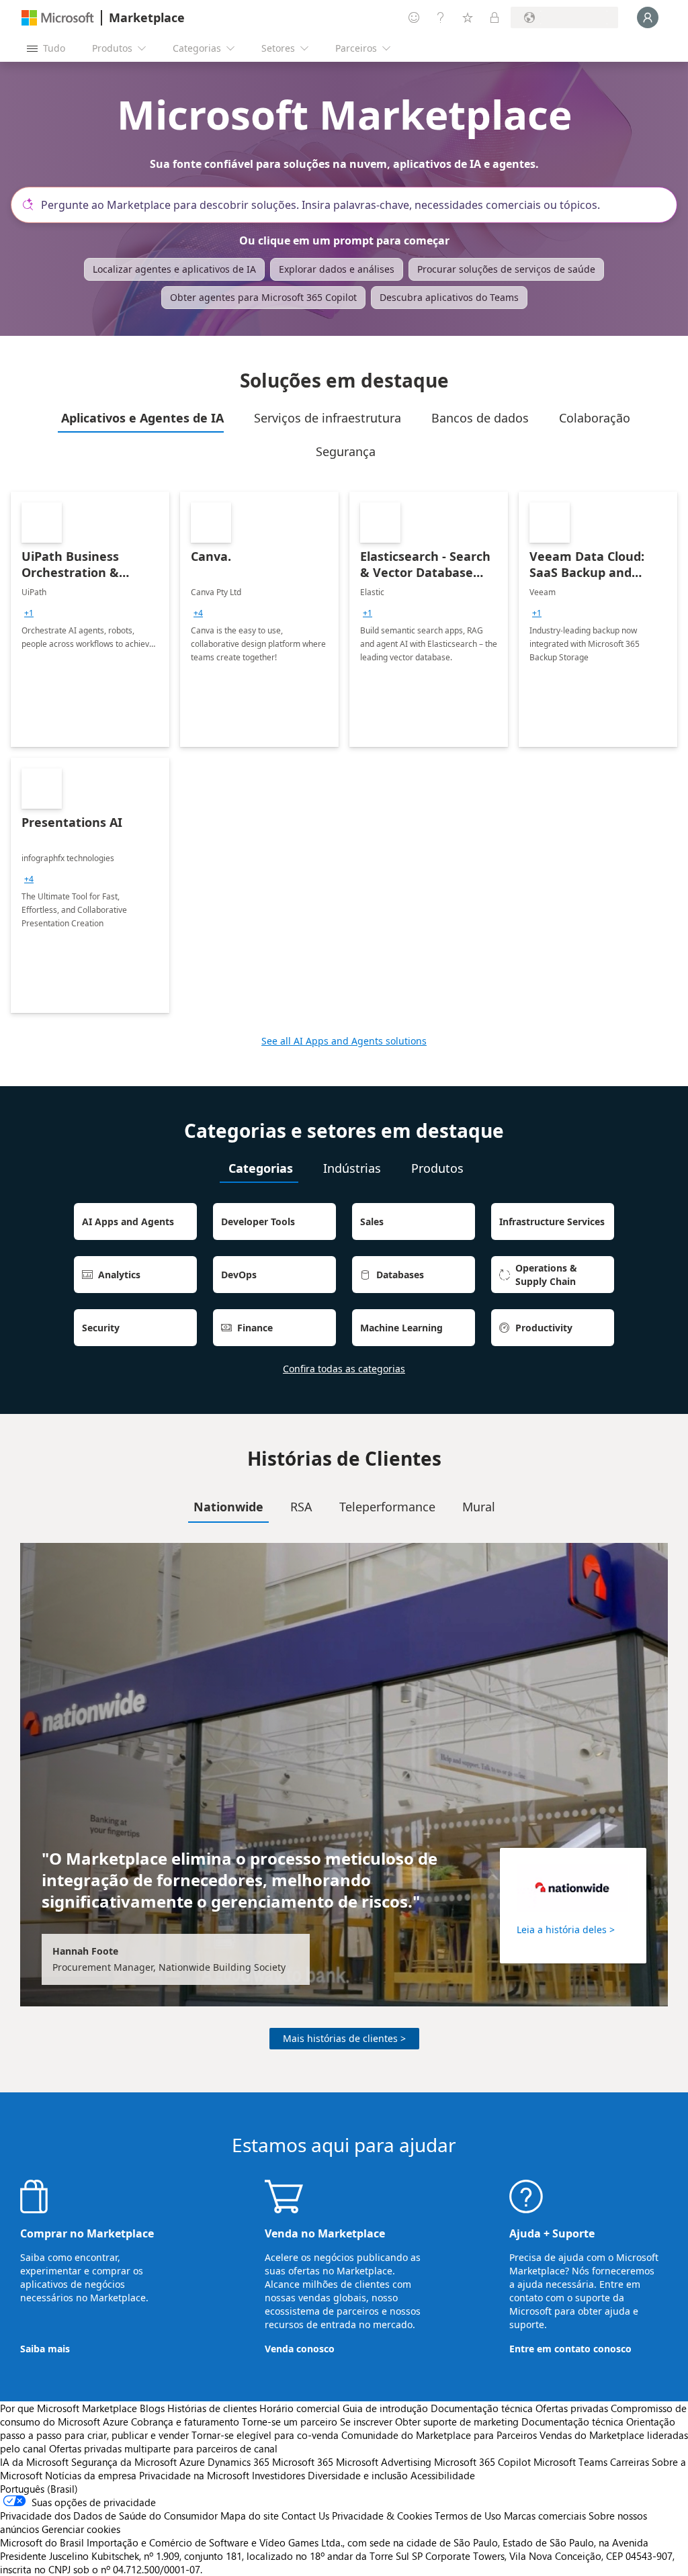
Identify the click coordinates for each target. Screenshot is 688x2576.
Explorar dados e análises (337, 269)
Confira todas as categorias (344, 1369)
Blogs (152, 2408)
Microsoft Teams (570, 2462)
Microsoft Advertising (384, 2462)
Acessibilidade (443, 2475)
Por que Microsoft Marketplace (69, 2408)
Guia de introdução (385, 2408)
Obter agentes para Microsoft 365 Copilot (263, 297)
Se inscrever (366, 2422)
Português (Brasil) (39, 2489)
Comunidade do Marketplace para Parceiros (439, 2435)
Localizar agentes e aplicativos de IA (174, 269)
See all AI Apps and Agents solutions (344, 1041)
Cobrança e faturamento (185, 2422)
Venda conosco (300, 2349)
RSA (301, 1507)
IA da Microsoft (34, 2462)
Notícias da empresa (91, 2475)
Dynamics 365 (239, 2462)
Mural (479, 1507)
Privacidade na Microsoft (194, 2475)
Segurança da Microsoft (124, 2462)
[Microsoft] (58, 18)
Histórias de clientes (212, 2408)
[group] (29, 613)
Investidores (278, 2475)
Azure (192, 2462)
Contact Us (305, 2516)
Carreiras (630, 2462)
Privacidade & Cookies (382, 2516)
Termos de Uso (468, 2516)
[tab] (141, 418)
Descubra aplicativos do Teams (449, 297)
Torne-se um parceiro (290, 2422)
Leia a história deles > (566, 1929)
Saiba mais (45, 2349)
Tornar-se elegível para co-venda (265, 2435)
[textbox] (349, 205)
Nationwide (228, 1507)
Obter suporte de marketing (457, 2422)
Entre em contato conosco (570, 2349)
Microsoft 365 (303, 2462)
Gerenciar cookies (81, 2529)
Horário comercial (300, 2408)
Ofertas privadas (572, 2408)
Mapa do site (250, 2516)
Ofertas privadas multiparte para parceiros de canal (163, 2448)
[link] (90, 619)
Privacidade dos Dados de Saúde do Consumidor (109, 2516)
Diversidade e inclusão (358, 2475)
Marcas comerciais (545, 2516)
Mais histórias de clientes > (344, 2038)
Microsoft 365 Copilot (482, 2462)
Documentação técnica (482, 2408)
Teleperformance (387, 1507)
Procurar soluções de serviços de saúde (506, 269)
